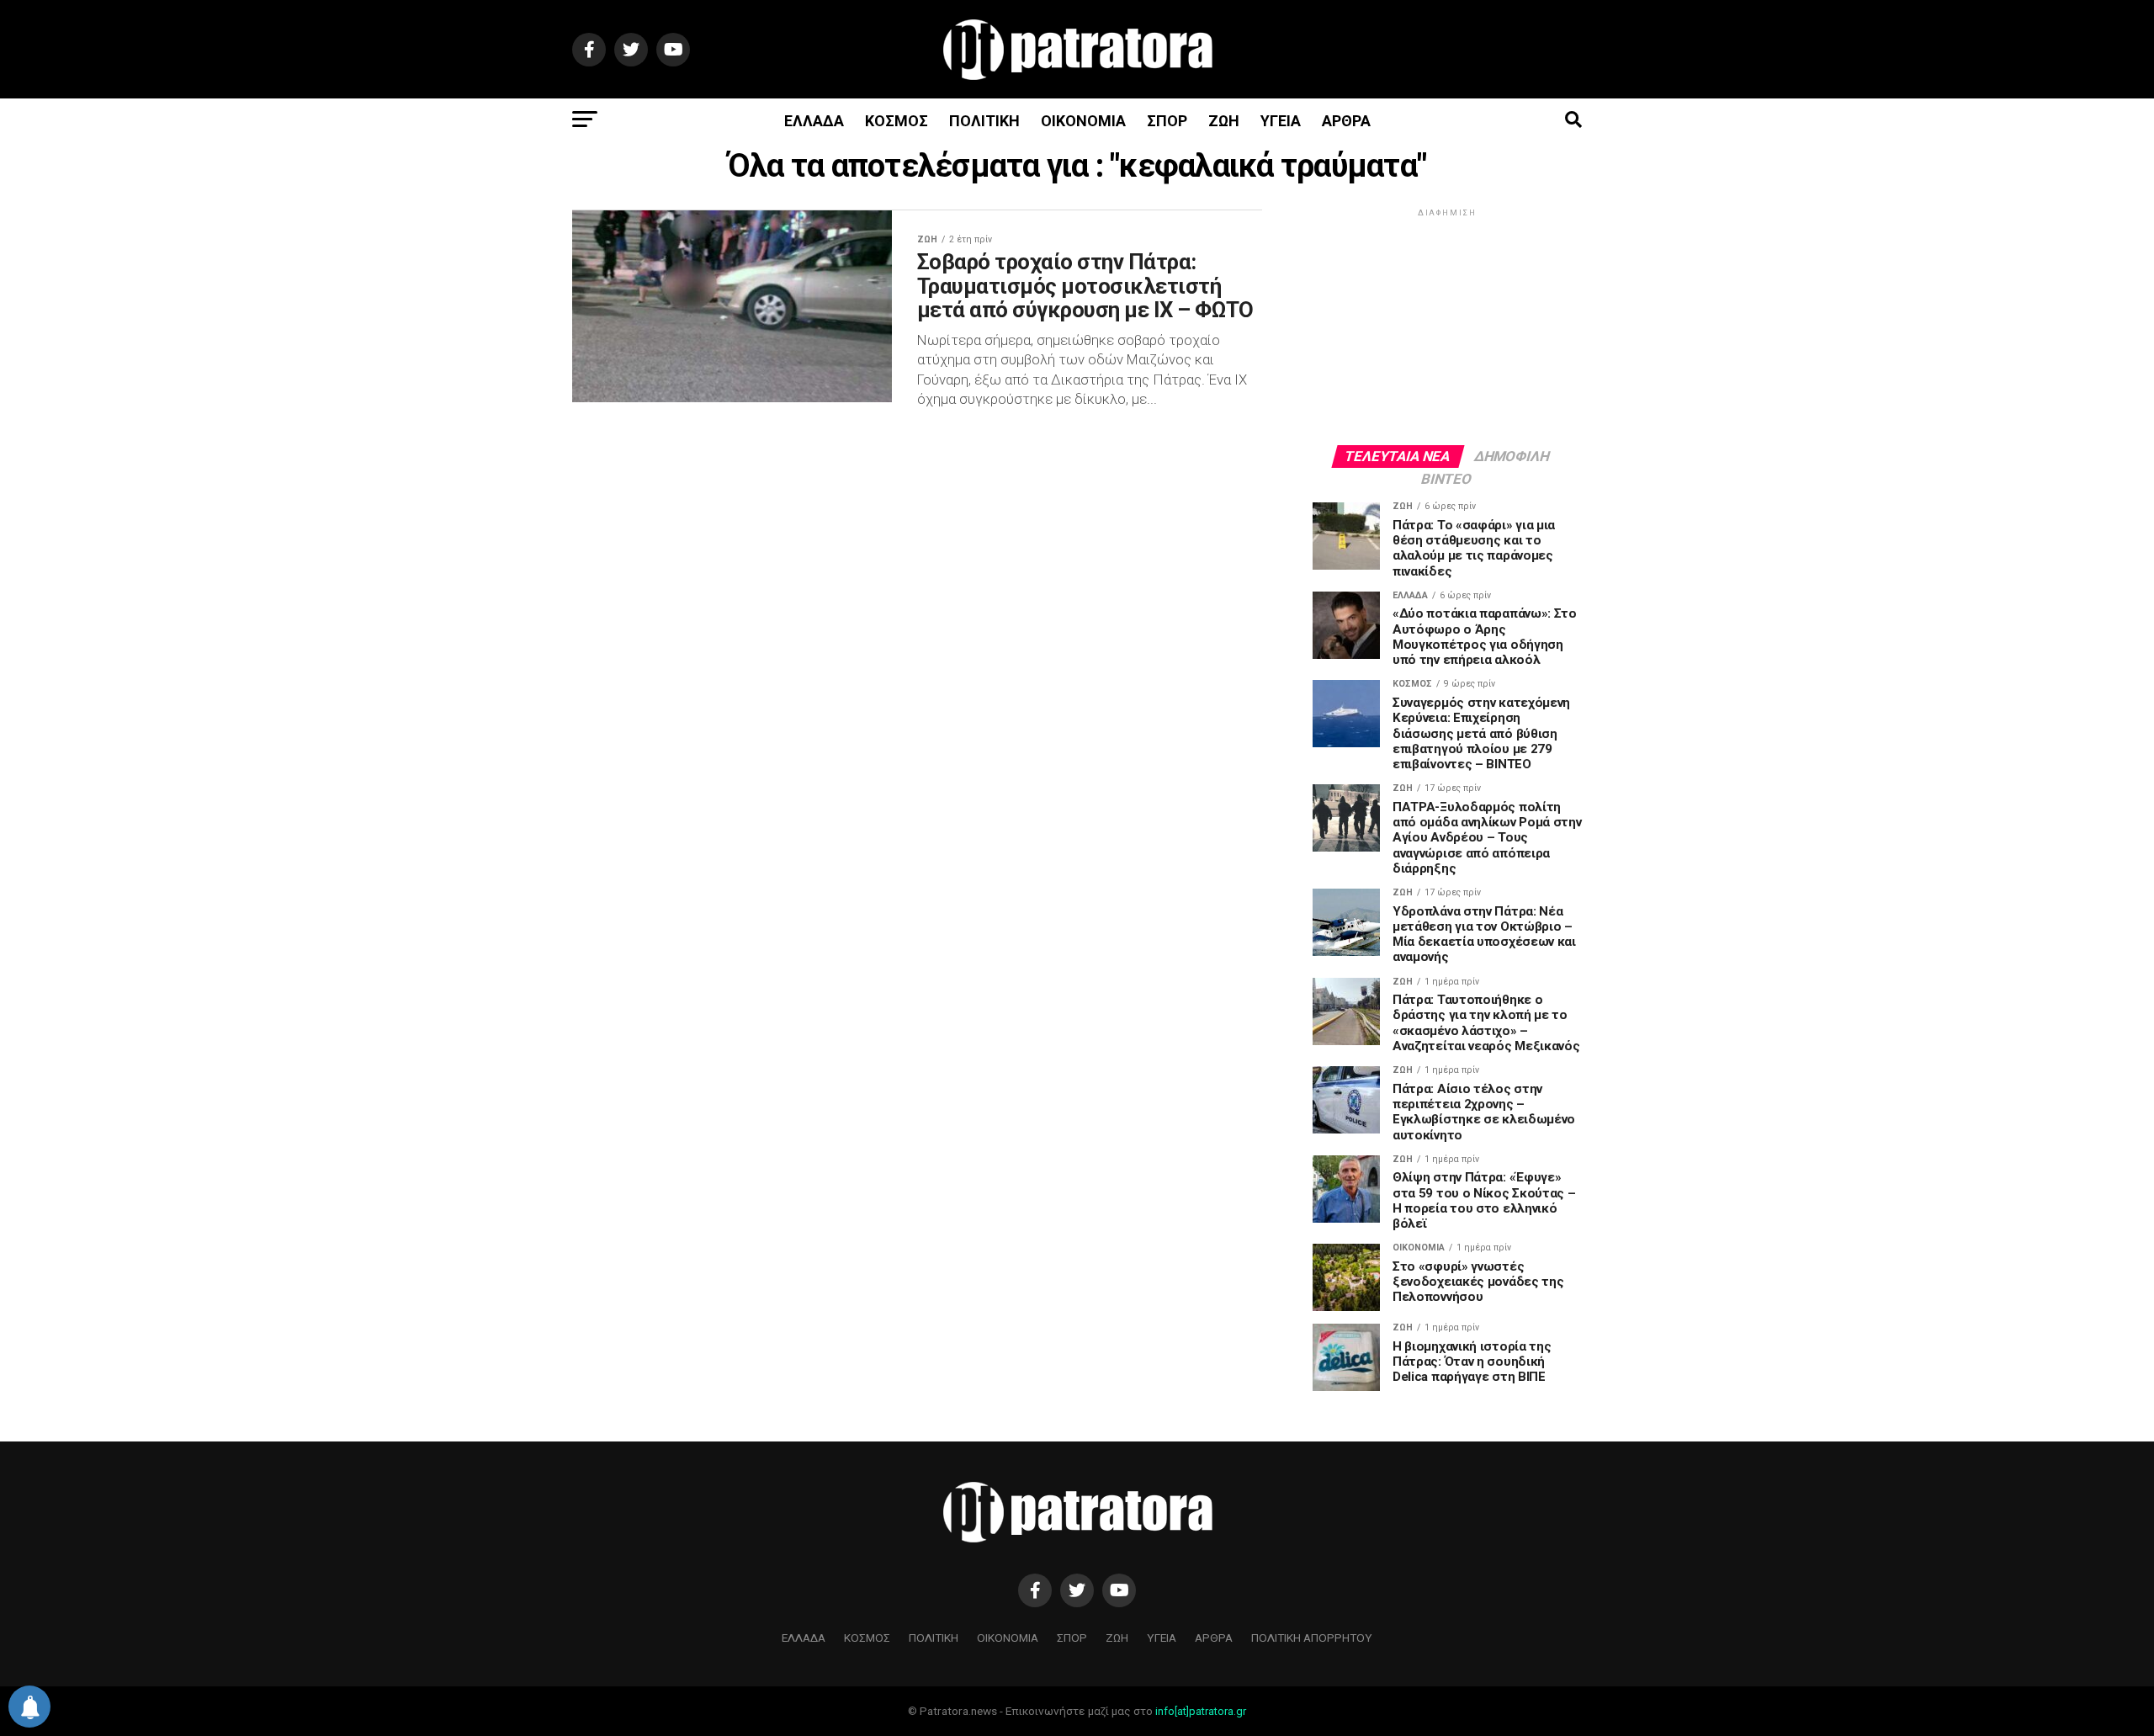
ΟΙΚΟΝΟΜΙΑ (1083, 121)
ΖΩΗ (1224, 121)
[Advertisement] (1447, 326)
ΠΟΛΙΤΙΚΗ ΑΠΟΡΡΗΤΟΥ (1312, 1638)
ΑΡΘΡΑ (1346, 121)
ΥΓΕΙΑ (1281, 121)
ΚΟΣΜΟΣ (897, 121)
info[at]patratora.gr (1201, 1711)
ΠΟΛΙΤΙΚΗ (984, 121)
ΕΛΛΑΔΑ (814, 121)
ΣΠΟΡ (1167, 121)
